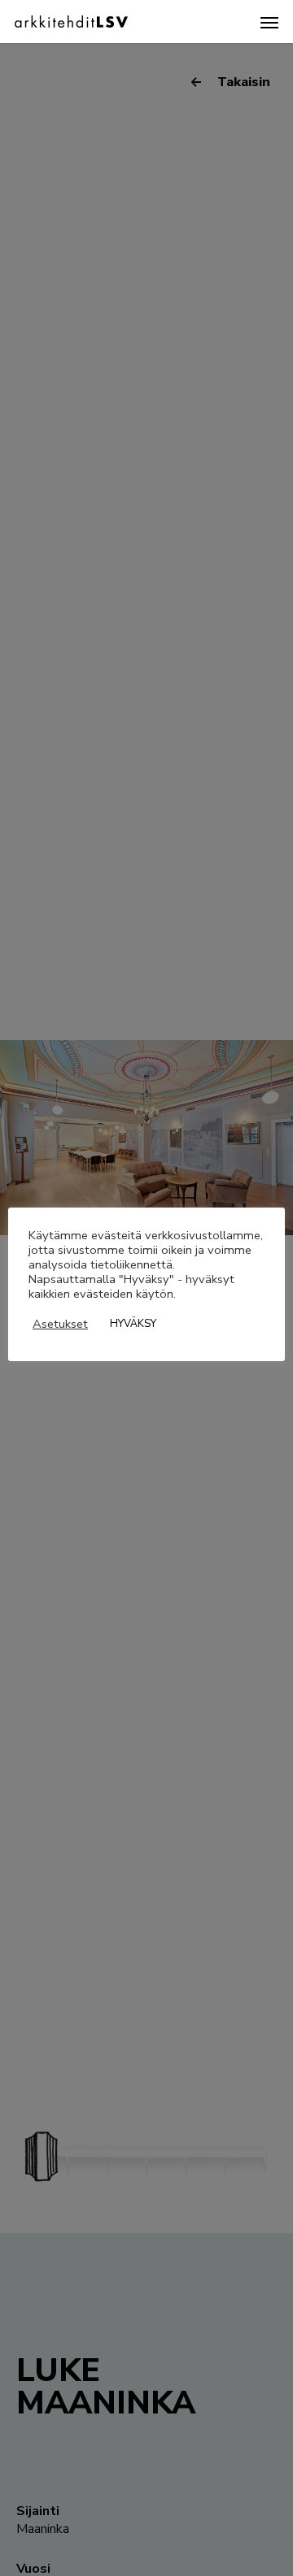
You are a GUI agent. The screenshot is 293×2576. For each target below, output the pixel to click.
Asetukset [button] (60, 1324)
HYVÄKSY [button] (133, 1324)
